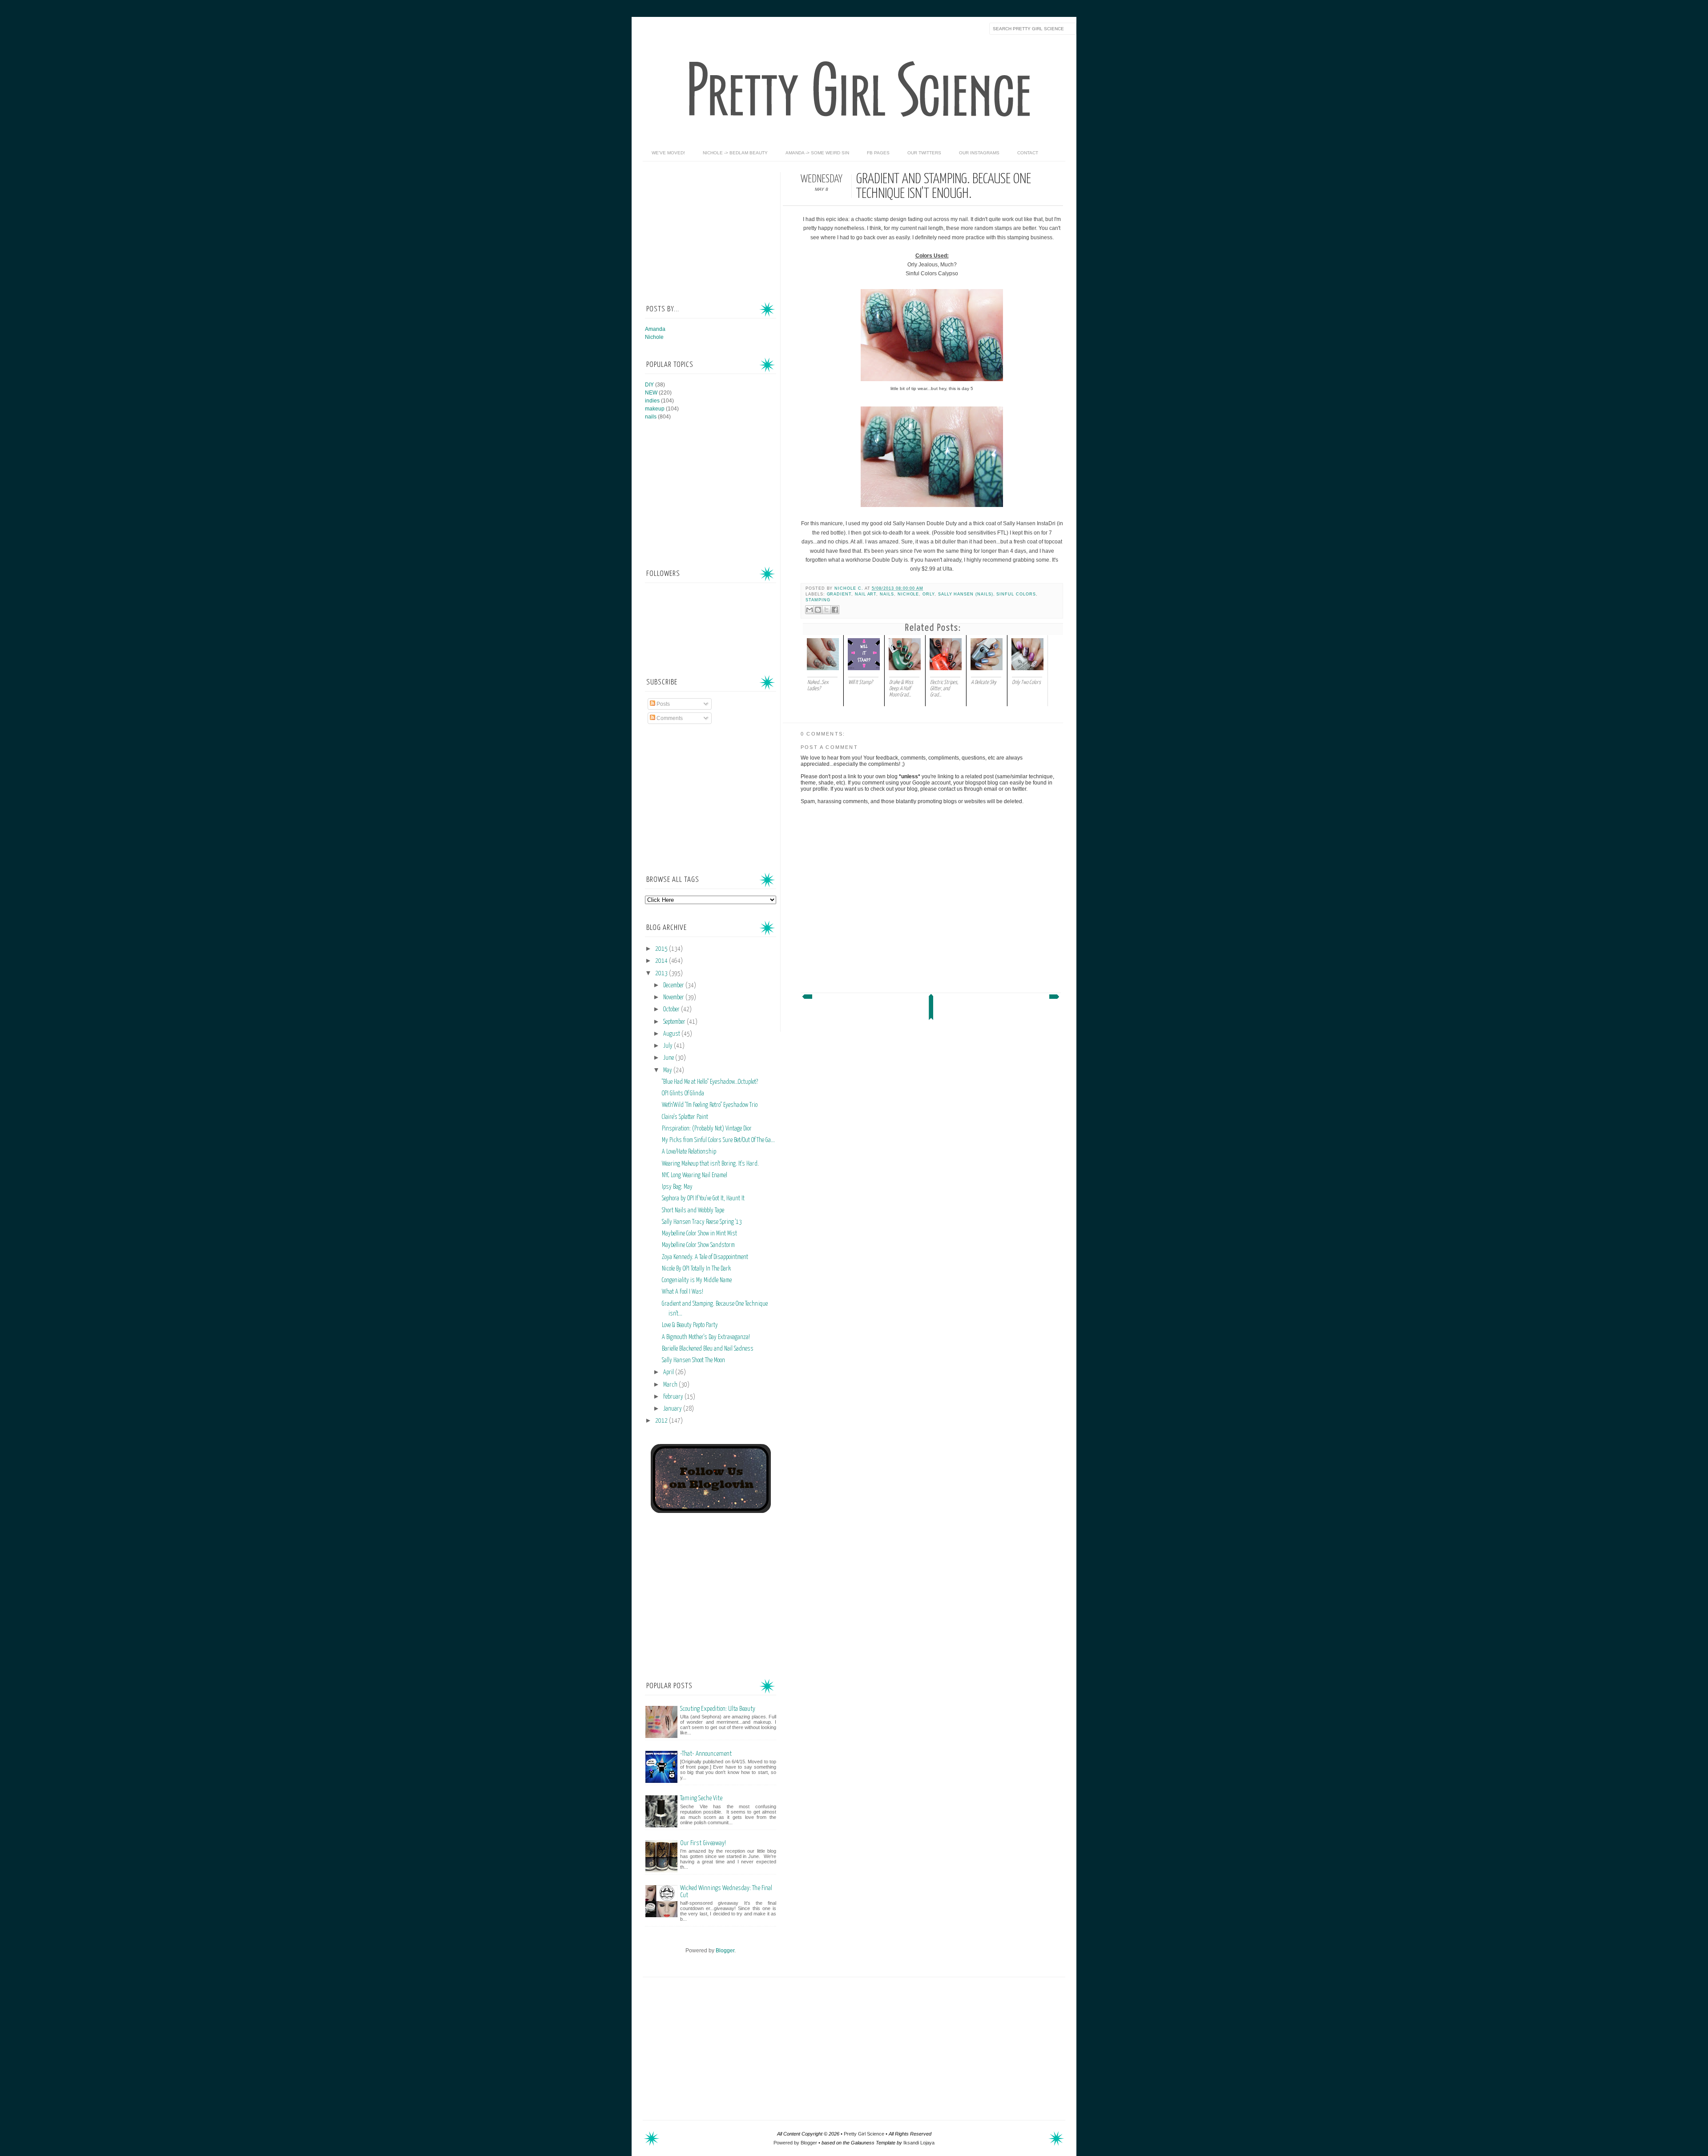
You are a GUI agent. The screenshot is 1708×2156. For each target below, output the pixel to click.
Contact (1028, 153)
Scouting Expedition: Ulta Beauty (718, 1709)
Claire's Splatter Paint (685, 1117)
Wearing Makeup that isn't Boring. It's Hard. (710, 1164)
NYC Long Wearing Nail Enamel (695, 1175)
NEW (651, 393)
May (668, 1070)
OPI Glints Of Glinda (683, 1094)
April (669, 1372)
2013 (662, 973)
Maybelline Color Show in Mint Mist (699, 1234)
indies (652, 401)
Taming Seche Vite (701, 1798)
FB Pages (878, 153)
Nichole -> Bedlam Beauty (735, 153)
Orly (929, 594)
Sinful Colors (1016, 594)
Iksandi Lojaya (919, 2143)
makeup (655, 409)
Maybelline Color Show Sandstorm (698, 1245)
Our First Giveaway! (703, 1843)
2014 (662, 961)
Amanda (655, 329)
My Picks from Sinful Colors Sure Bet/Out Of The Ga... (718, 1140)
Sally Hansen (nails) (966, 594)
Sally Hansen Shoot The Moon (693, 1360)
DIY (649, 385)
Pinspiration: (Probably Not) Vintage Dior (707, 1129)
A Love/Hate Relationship (689, 1152)
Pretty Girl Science (864, 2134)
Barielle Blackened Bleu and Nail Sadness (708, 1349)
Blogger (725, 1951)
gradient (839, 594)
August (672, 1034)
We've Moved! (668, 153)
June (669, 1058)
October (672, 1010)
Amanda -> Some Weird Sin (817, 153)
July (669, 1046)
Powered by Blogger (795, 2143)
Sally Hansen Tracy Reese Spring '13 (702, 1222)
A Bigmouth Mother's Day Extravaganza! (706, 1337)
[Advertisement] (712, 228)
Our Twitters (924, 153)
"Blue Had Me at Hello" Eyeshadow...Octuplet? (710, 1082)
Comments (669, 718)
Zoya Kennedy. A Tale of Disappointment (705, 1257)
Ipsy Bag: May (677, 1187)
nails (887, 594)
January (673, 1409)
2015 (662, 949)
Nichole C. (849, 588)
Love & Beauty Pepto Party (690, 1325)
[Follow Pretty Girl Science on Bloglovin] (711, 1511)
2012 (662, 1421)
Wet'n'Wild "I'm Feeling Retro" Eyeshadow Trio (710, 1105)
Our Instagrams (979, 153)
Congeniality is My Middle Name (697, 1280)
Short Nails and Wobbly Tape (693, 1211)
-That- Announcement (706, 1754)
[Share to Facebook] (835, 610)
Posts (663, 704)
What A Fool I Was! (683, 1292)
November (674, 998)
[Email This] (810, 610)
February (674, 1397)
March (671, 1385)
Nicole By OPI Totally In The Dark (696, 1269)
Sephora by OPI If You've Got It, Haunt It (703, 1199)
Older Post (1055, 999)
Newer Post (806, 999)
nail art (866, 594)
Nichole (908, 594)
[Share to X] (826, 610)
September (675, 1022)
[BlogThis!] (818, 610)
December (674, 985)
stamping (818, 600)
